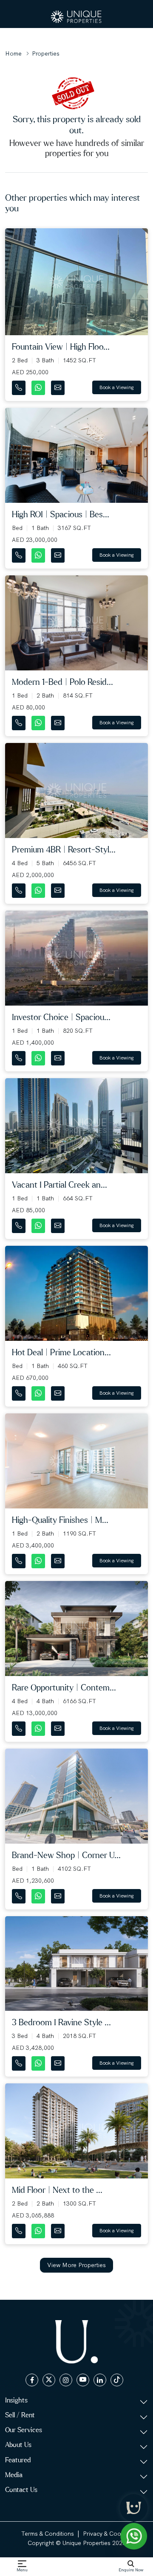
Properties (46, 53)
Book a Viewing (117, 387)
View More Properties (76, 2265)
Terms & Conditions (48, 2534)
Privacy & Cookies (107, 2534)
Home (13, 53)
